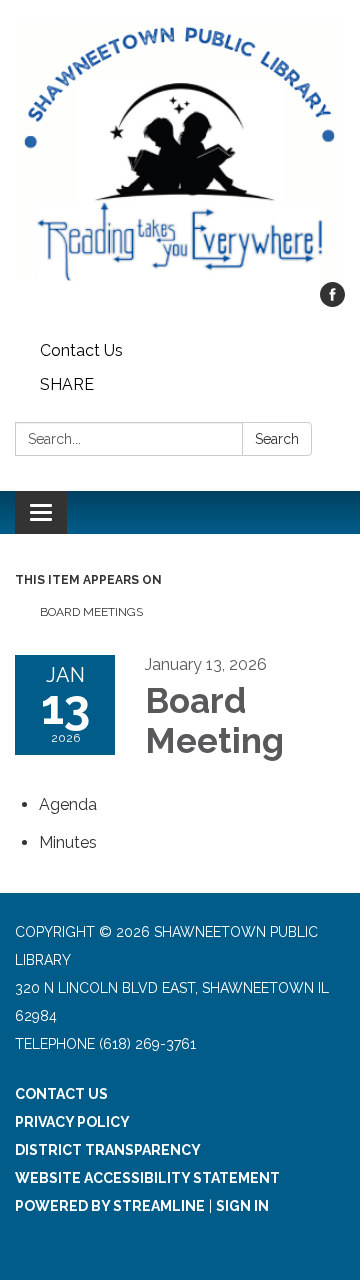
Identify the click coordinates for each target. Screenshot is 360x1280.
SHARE (67, 384)
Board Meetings (91, 612)
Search (277, 439)
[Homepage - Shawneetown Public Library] (180, 151)
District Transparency (108, 1150)
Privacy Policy (72, 1122)
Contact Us (81, 350)
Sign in (242, 1206)
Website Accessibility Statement (147, 1178)
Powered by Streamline (110, 1206)
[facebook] (332, 301)
